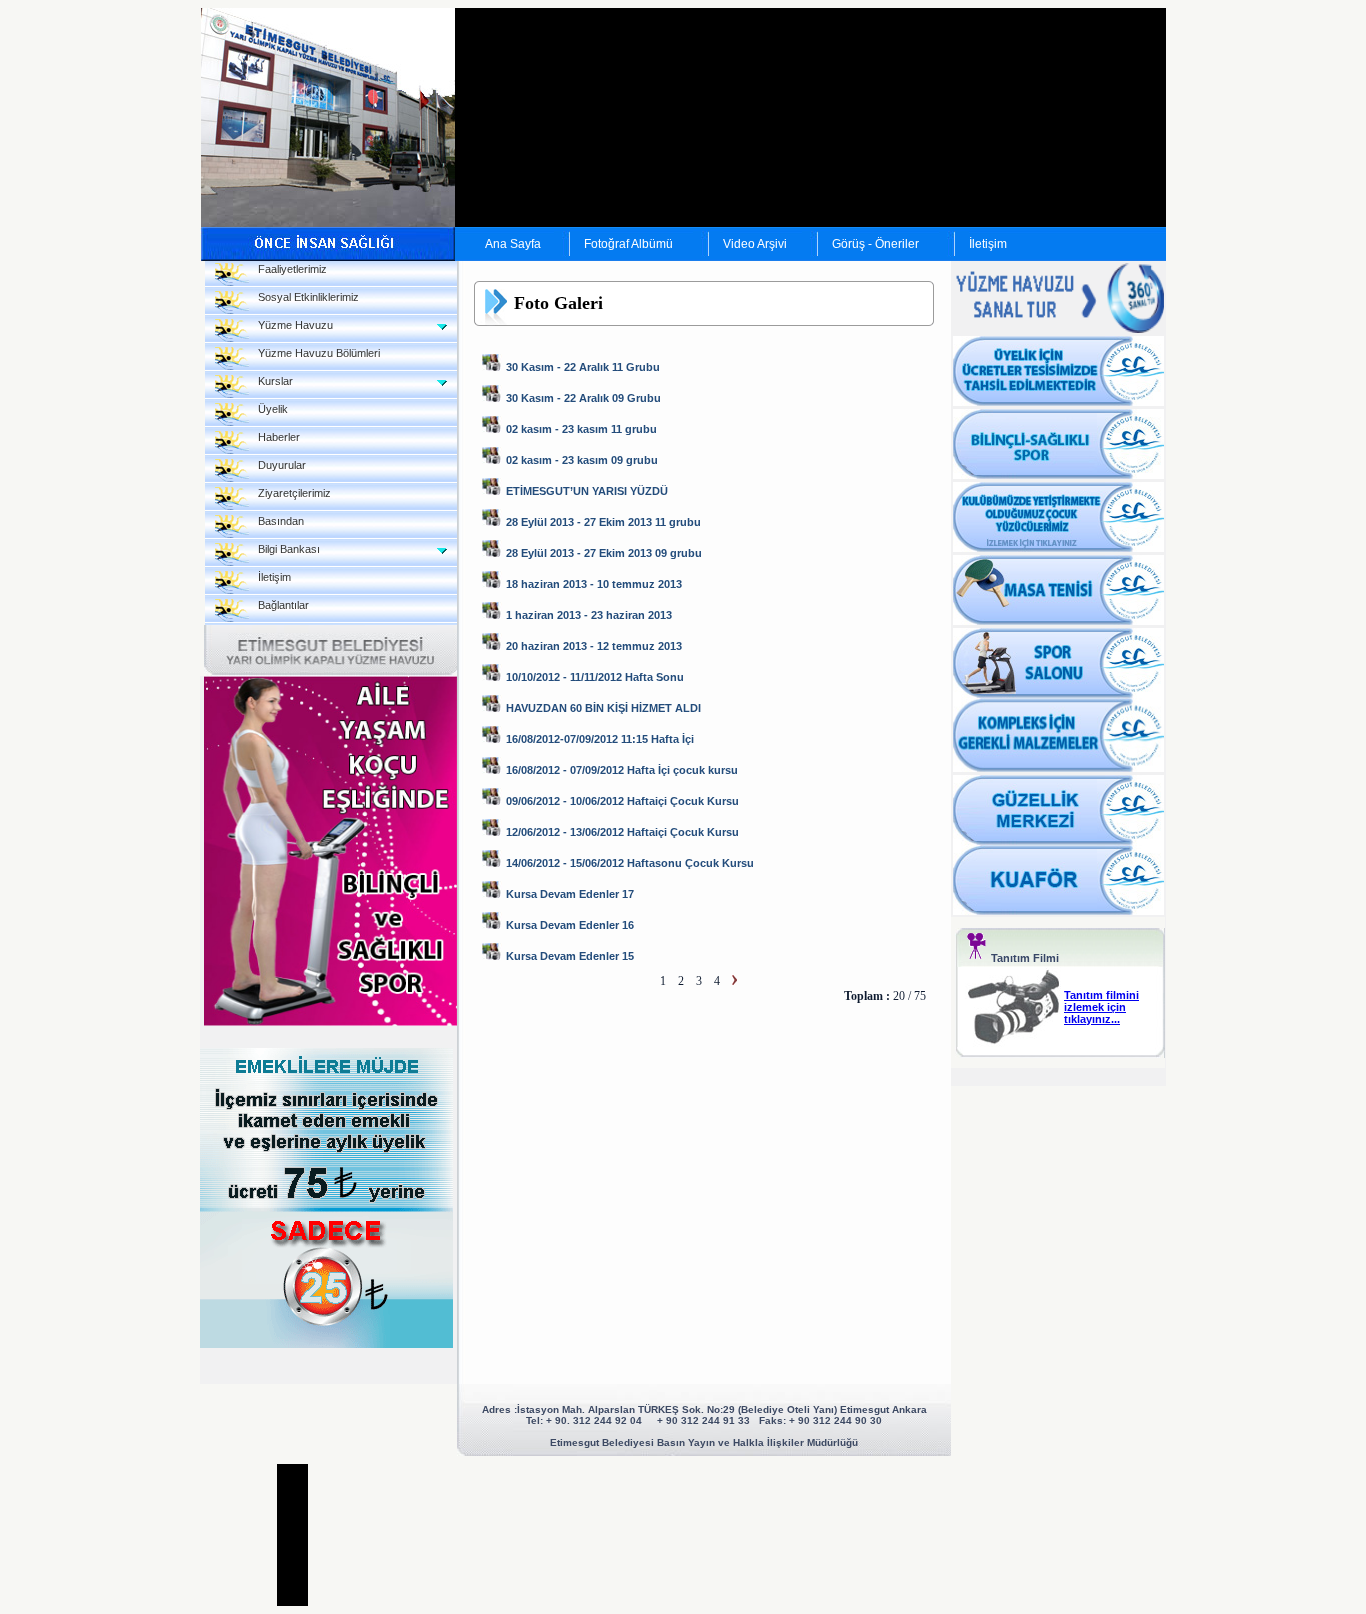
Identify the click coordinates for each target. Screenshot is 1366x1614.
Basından (276, 521)
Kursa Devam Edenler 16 (570, 925)
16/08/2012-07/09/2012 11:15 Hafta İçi (600, 739)
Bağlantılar (279, 605)
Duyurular (277, 465)
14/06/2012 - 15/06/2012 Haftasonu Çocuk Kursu (630, 863)
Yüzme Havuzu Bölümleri (314, 353)
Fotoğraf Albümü (628, 244)
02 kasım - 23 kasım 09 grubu (582, 460)
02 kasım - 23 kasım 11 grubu (581, 429)
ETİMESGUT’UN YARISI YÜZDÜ (587, 491)
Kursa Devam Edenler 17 (570, 894)
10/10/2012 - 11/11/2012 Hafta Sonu (595, 677)
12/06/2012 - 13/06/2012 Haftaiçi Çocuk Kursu (622, 832)
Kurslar (271, 381)
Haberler (274, 437)
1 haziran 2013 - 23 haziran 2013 (589, 615)
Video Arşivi (755, 244)
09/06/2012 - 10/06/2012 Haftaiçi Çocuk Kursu (622, 801)
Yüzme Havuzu (291, 325)
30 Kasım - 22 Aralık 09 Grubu (583, 398)
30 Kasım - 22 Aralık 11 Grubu (583, 367)
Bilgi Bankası (284, 549)
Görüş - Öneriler (875, 244)
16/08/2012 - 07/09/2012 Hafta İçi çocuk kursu (622, 770)
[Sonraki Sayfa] (734, 981)
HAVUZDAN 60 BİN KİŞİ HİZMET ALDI (603, 708)
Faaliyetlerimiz (288, 269)
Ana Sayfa (513, 244)
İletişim (988, 244)
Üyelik (268, 409)
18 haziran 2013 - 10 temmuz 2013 (594, 584)
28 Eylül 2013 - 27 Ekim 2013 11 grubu (603, 522)
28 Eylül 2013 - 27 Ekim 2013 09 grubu (604, 553)
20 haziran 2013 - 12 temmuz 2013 (594, 646)
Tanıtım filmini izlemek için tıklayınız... (1101, 1007)
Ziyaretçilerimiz (290, 493)
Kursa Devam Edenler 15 (570, 956)
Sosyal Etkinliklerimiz (304, 297)
